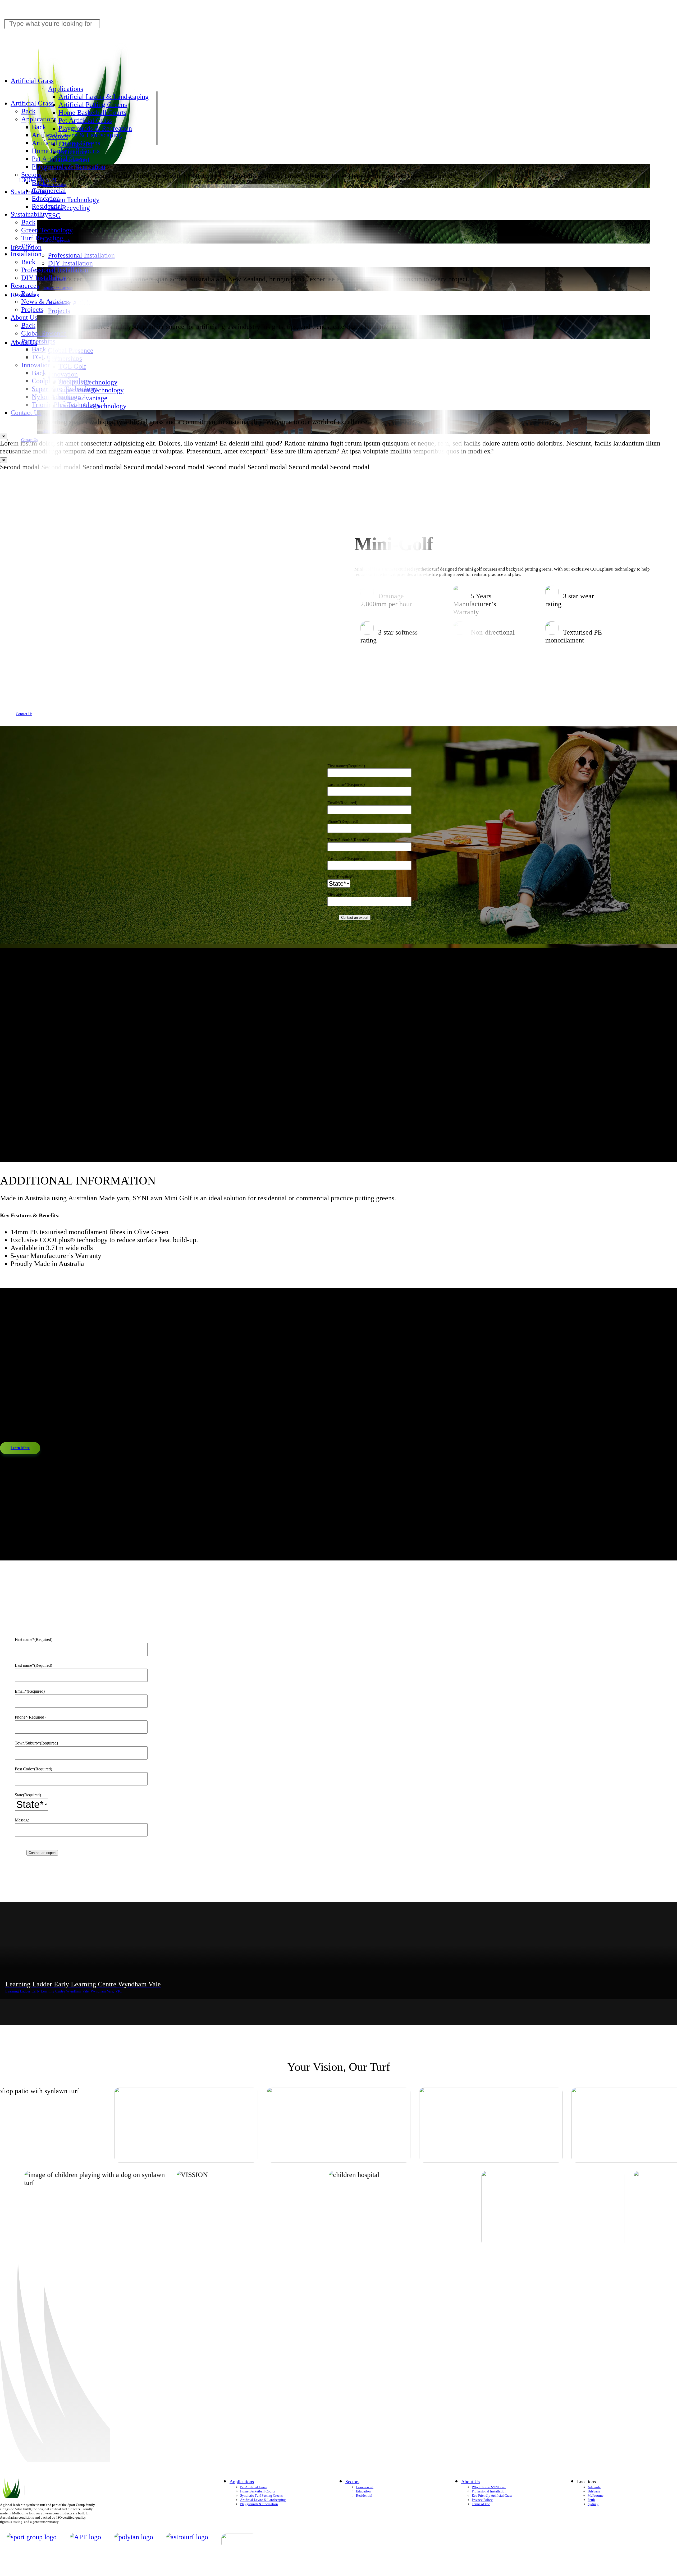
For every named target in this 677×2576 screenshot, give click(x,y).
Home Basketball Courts (92, 113)
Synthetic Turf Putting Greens (261, 2495)
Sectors (31, 175)
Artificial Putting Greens (93, 105)
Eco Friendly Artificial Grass (492, 2495)
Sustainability (29, 192)
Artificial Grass (32, 81)
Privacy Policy (482, 2500)
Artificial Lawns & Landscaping (104, 97)
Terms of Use (481, 2504)
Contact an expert (355, 918)
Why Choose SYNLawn (489, 2487)
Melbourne (596, 2495)
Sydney (593, 2504)
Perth (591, 2500)
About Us (24, 343)
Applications (65, 89)
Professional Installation (489, 2491)
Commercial (365, 2487)
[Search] (338, 447)
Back (28, 111)
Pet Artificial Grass (85, 120)
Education (363, 2491)
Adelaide (594, 2487)
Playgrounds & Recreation (95, 128)
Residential (364, 2495)
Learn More (20, 1448)
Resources (25, 295)
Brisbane (594, 2491)
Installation (26, 247)
